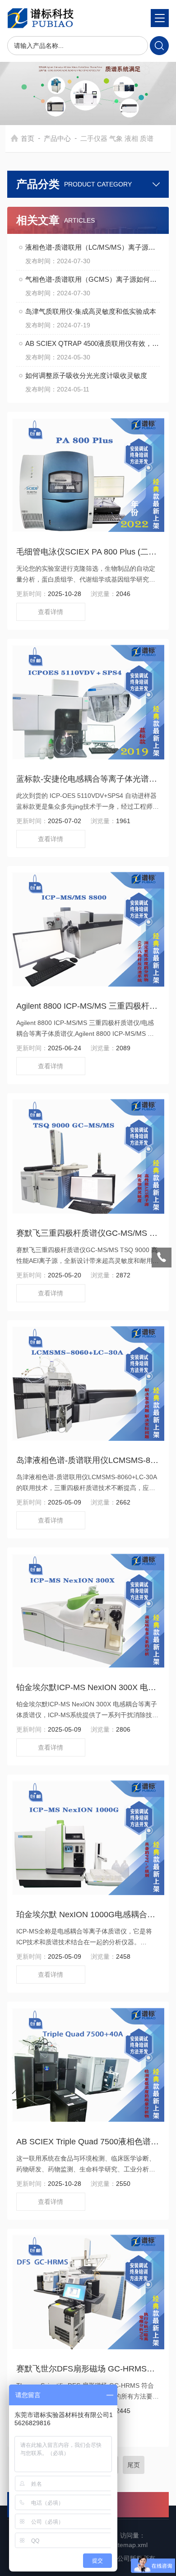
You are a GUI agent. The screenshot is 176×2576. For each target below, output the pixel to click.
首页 (28, 138)
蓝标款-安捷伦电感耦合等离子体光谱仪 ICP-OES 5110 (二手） (88, 779)
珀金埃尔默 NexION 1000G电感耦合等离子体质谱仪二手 (88, 1915)
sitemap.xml (130, 2545)
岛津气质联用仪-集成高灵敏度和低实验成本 (91, 311)
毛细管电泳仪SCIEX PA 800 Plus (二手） (88, 552)
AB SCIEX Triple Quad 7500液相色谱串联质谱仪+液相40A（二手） (88, 2142)
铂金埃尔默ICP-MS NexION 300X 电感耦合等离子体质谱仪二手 (88, 1687)
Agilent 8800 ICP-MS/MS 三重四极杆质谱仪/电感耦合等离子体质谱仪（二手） (88, 1006)
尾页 (134, 2465)
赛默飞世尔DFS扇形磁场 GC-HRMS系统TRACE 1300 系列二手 (88, 2369)
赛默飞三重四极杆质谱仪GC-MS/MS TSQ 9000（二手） (88, 1233)
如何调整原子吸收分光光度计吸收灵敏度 (86, 375)
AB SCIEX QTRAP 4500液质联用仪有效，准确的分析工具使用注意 (93, 343)
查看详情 (51, 612)
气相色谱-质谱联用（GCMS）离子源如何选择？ (93, 279)
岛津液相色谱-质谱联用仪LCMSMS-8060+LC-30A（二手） (88, 1460)
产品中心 (57, 138)
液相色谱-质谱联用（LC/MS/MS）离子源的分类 (93, 247)
